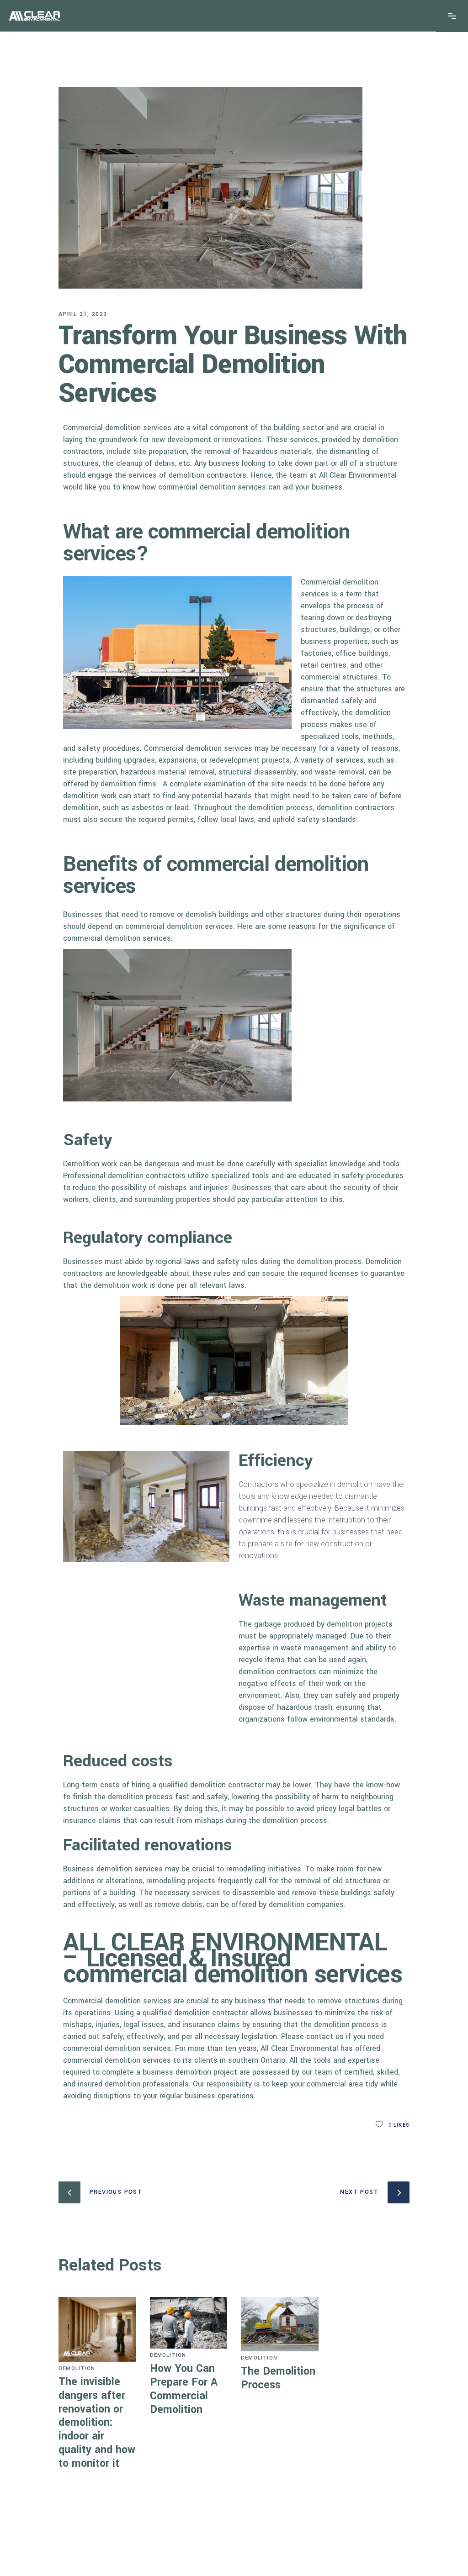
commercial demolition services (212, 487)
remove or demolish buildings (199, 914)
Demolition (77, 2368)
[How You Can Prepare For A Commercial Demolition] (189, 2323)
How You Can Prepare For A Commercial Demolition (184, 2389)
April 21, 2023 (83, 314)
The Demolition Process (278, 2378)
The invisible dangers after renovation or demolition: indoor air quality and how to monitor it (97, 2423)
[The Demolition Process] (280, 2324)
